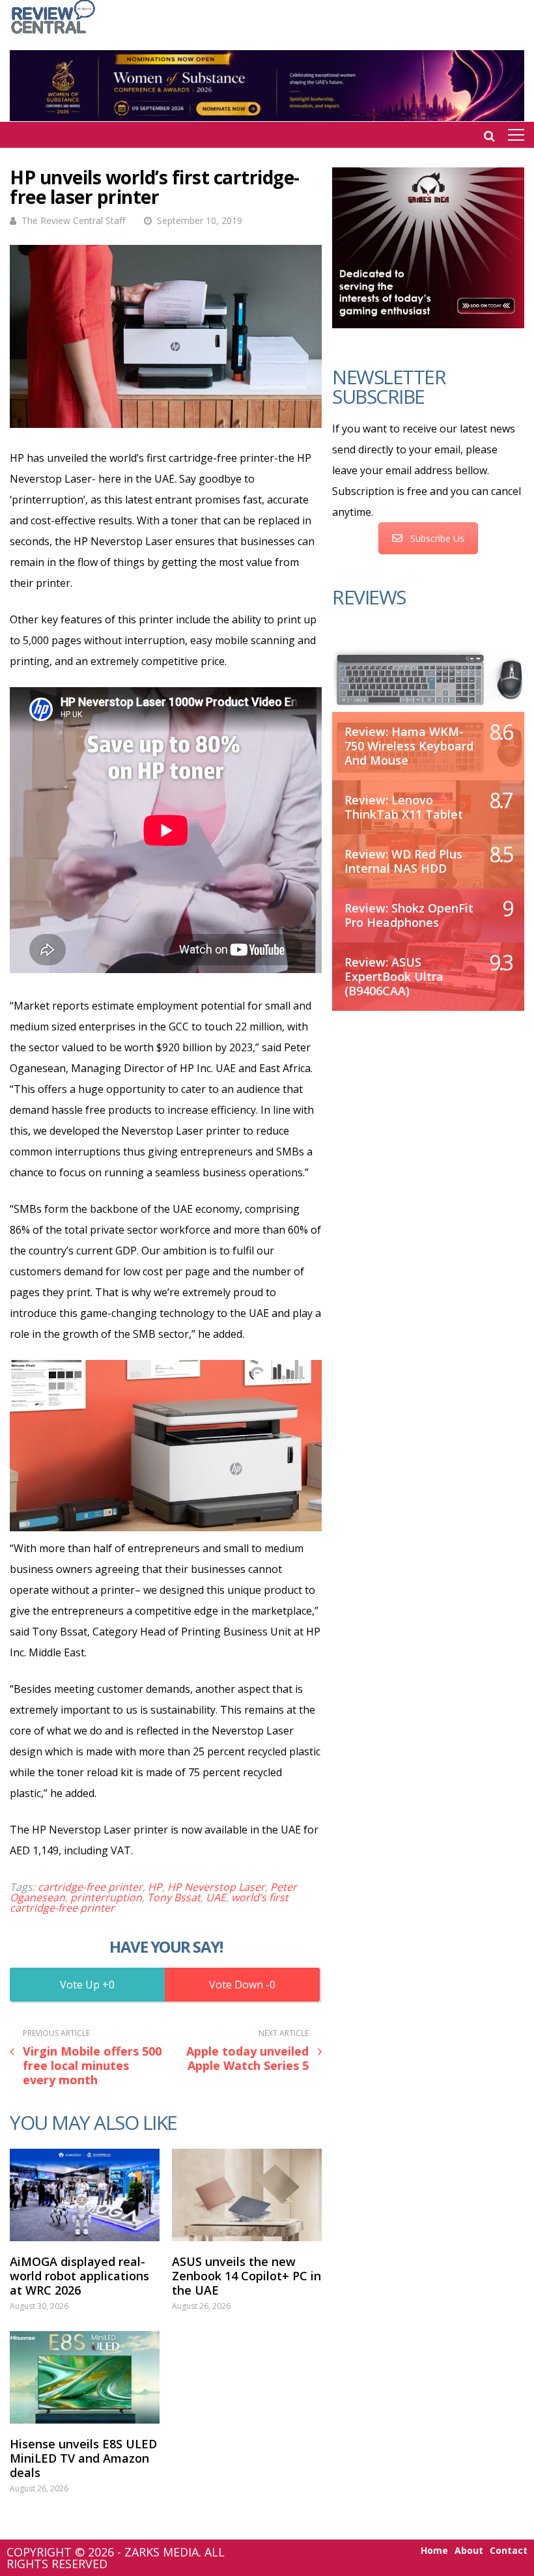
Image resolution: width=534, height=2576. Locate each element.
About (469, 2551)
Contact (509, 2551)
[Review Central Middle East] (53, 35)
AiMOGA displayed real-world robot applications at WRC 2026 (79, 2276)
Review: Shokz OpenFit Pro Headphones (409, 915)
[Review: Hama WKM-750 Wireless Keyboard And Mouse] (428, 678)
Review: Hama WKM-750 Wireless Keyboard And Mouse (409, 746)
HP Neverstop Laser (216, 1887)
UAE (216, 1897)
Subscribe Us (437, 538)
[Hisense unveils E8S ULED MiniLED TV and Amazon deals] (85, 2377)
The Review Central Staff (73, 220)
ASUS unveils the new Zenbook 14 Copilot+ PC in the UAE (246, 2276)
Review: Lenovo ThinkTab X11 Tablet (404, 807)
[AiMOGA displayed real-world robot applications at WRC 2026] (85, 2195)
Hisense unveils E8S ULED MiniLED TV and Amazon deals (83, 2458)
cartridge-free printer (90, 1887)
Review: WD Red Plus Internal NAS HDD (403, 861)
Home (434, 2551)
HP (155, 1887)
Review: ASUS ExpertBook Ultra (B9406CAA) (394, 976)
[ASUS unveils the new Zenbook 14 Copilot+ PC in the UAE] (247, 2195)
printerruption (106, 1897)
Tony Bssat (174, 1897)
